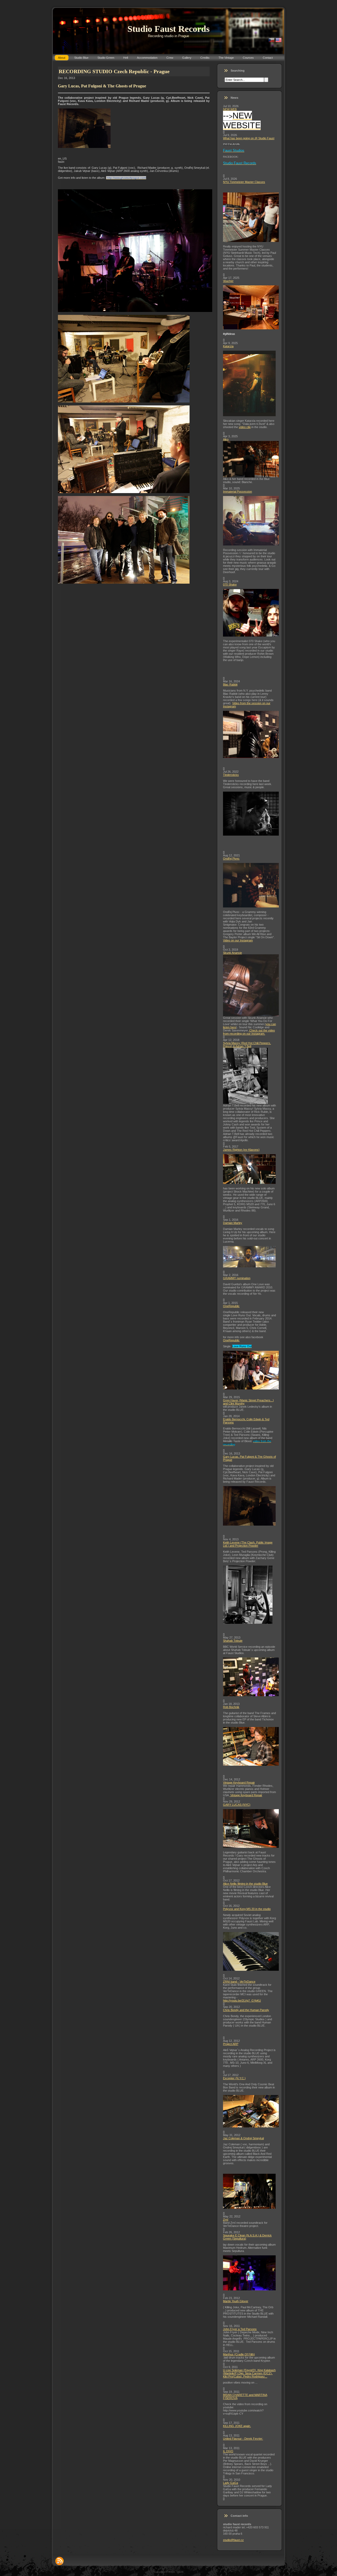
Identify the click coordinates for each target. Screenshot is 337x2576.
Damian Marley (233, 1223)
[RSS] (60, 2561)
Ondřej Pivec (231, 858)
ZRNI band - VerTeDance (239, 1982)
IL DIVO (228, 2451)
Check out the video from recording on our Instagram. (249, 1032)
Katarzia (228, 346)
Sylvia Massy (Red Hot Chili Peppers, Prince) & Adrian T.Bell (247, 1045)
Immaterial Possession (237, 492)
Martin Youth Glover (236, 2301)
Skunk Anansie (232, 953)
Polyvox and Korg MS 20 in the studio (247, 1909)
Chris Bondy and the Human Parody (246, 2010)
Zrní (226, 2220)
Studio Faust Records (168, 29)
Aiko (226, 439)
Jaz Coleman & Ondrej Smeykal (243, 2138)
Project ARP (231, 2044)
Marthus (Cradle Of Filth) (239, 2354)
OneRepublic (231, 1306)
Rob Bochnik (231, 1707)
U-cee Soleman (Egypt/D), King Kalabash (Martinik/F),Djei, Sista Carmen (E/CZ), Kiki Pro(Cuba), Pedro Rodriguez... (249, 2373)
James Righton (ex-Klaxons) (241, 1150)
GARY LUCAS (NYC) (237, 1805)
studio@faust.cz (233, 2540)
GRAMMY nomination (237, 1278)
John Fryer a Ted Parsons (240, 2329)
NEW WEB (230, 109)
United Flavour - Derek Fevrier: (243, 2439)
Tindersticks (231, 775)
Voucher (228, 281)
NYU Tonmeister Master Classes (244, 182)
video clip (245, 427)
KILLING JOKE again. (237, 2426)
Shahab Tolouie (233, 1641)
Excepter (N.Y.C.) (234, 2078)
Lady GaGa (231, 2483)
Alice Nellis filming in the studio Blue (245, 1884)
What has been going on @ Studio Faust (249, 138)
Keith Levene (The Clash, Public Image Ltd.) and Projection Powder (248, 1544)
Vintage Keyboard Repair (239, 1783)
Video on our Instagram (238, 940)
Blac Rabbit (230, 684)
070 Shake (230, 584)
